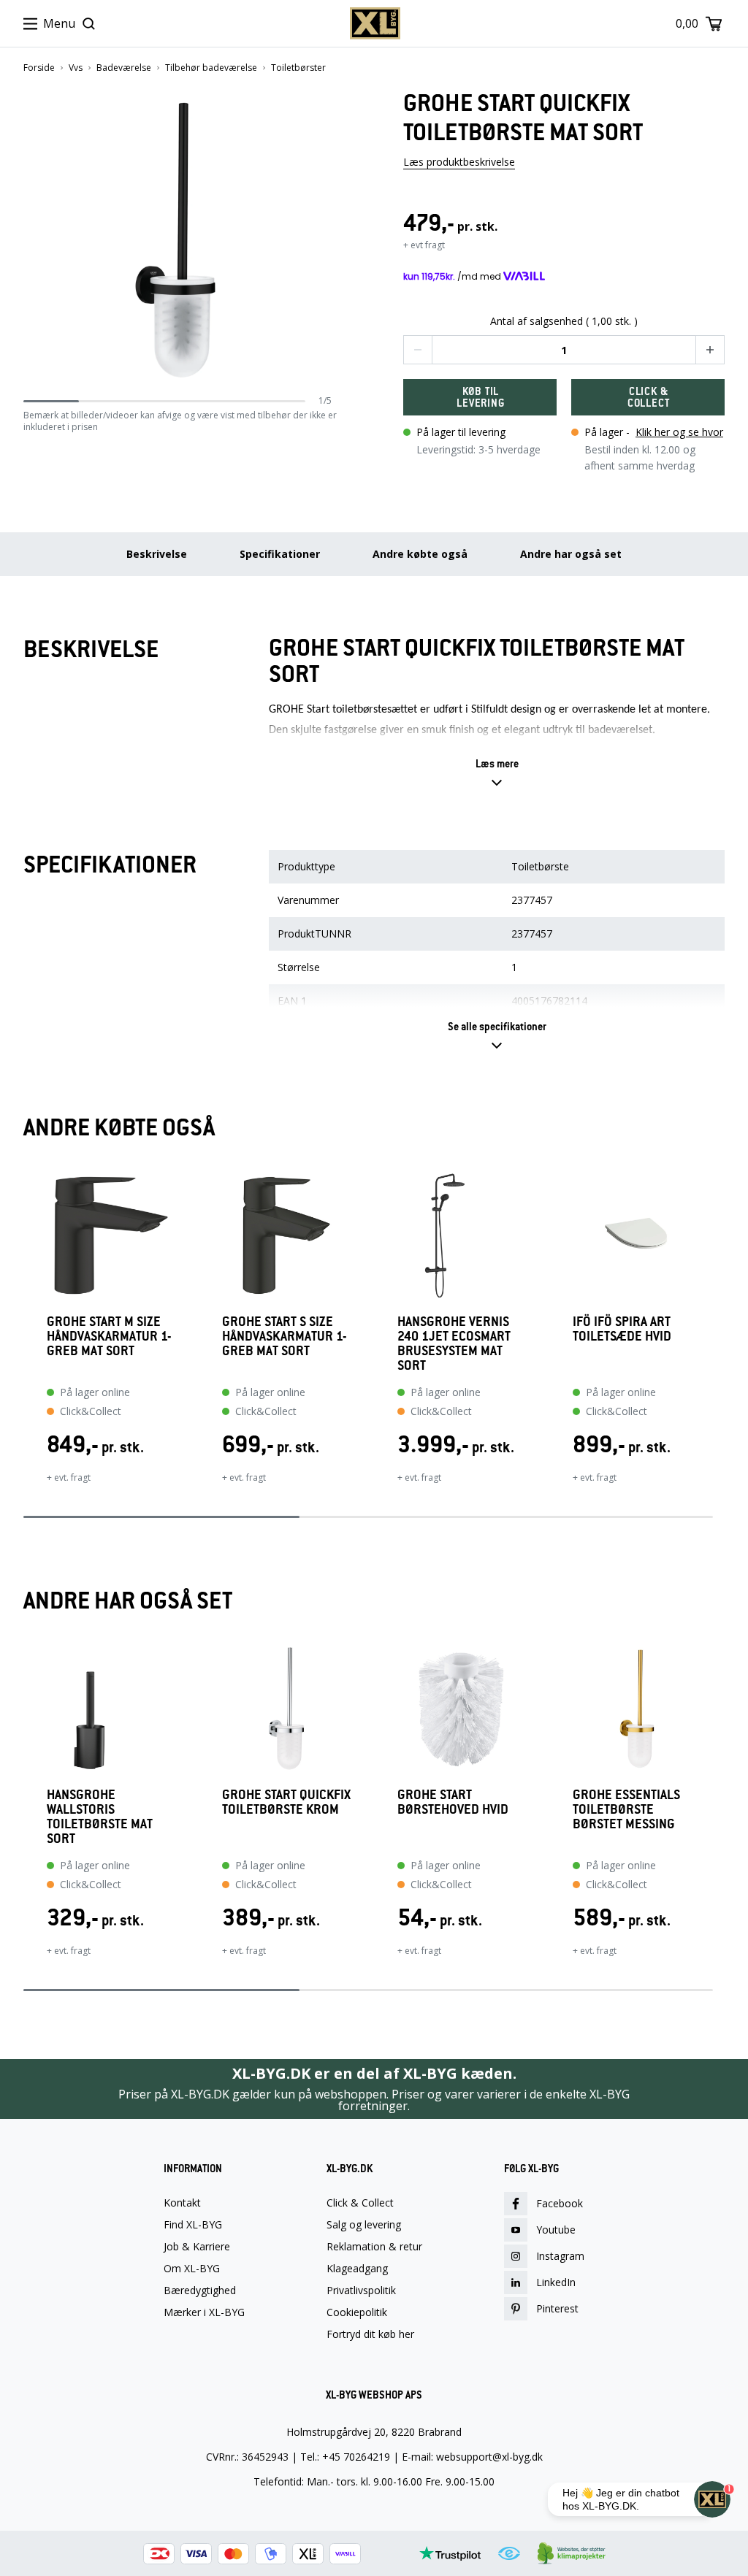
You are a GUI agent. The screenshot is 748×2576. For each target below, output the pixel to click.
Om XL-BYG (192, 2269)
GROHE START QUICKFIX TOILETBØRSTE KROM (286, 1802)
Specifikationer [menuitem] (280, 554)
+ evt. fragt (69, 1477)
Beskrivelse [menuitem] (157, 554)
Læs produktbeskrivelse (459, 162)
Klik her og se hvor (679, 432)
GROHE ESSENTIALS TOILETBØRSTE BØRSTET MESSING (626, 1810)
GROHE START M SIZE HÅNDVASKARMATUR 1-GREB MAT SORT (109, 1337)
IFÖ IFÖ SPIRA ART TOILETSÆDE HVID (622, 1329)
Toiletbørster (298, 68)
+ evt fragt (424, 245)
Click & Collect (360, 2203)
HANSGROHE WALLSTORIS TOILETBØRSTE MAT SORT (100, 1817)
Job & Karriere (197, 2247)
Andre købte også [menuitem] (420, 554)
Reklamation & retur (374, 2247)
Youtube (556, 2230)
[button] (327, 241)
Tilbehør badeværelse (211, 68)
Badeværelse (124, 68)
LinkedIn (556, 2282)
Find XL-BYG (193, 2225)
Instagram (560, 2256)
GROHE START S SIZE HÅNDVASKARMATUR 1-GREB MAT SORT (285, 1337)
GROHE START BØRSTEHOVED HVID (453, 1802)
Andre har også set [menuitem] (571, 554)
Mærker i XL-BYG (204, 2312)
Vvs (76, 68)
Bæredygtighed (200, 2291)
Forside (39, 68)
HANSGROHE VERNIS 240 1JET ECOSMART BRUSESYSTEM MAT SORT (454, 1343)
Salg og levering (364, 2225)
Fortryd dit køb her (370, 2334)
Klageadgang (357, 2269)
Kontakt (182, 2203)
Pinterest (557, 2308)
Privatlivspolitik (361, 2291)
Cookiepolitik (357, 2312)
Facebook (560, 2203)
